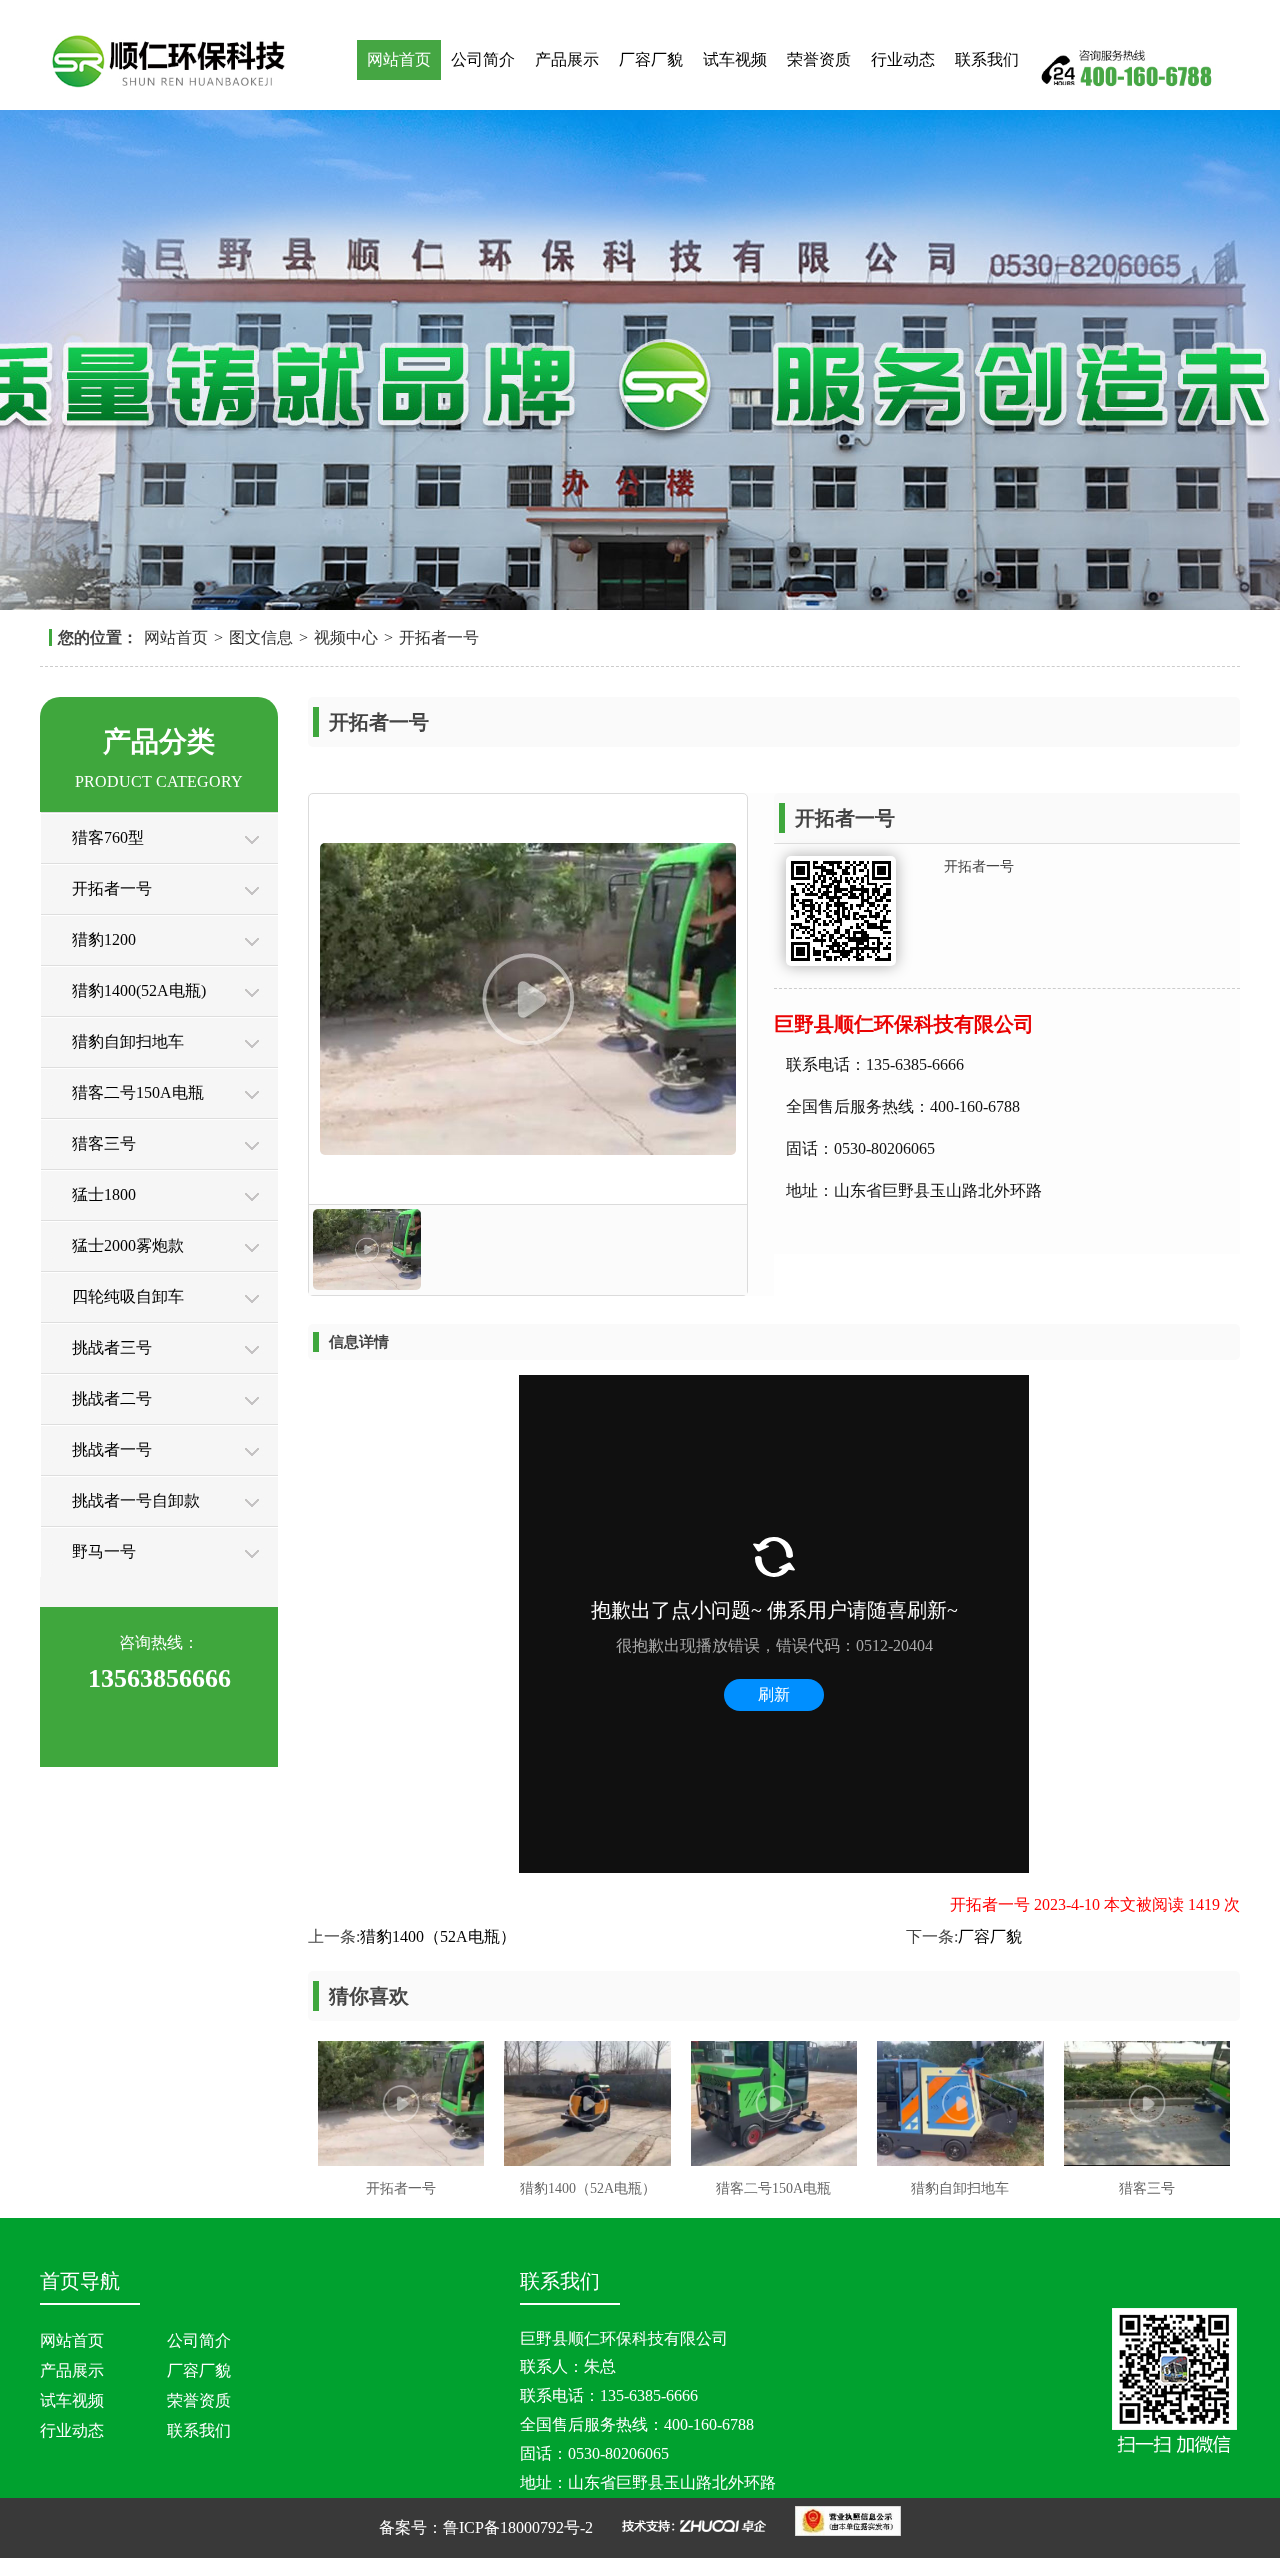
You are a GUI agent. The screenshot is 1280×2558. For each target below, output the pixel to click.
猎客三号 (104, 1143)
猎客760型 (108, 837)
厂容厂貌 (651, 59)
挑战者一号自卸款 (136, 1500)
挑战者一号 (112, 1449)
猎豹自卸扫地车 (128, 1041)
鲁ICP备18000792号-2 (518, 2527)
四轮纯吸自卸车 (128, 1296)
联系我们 (987, 59)
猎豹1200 (104, 939)
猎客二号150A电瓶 (138, 1092)
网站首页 (399, 59)
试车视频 (735, 59)
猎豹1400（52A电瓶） (438, 1936)
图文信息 (261, 637)
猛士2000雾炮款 (128, 1245)
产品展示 (567, 59)
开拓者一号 (439, 637)
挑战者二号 (112, 1398)
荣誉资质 (819, 59)
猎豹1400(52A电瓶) (139, 990)
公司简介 (483, 59)
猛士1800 (104, 1194)
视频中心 (346, 637)
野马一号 (104, 1551)
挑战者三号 (112, 1347)
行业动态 (903, 59)
